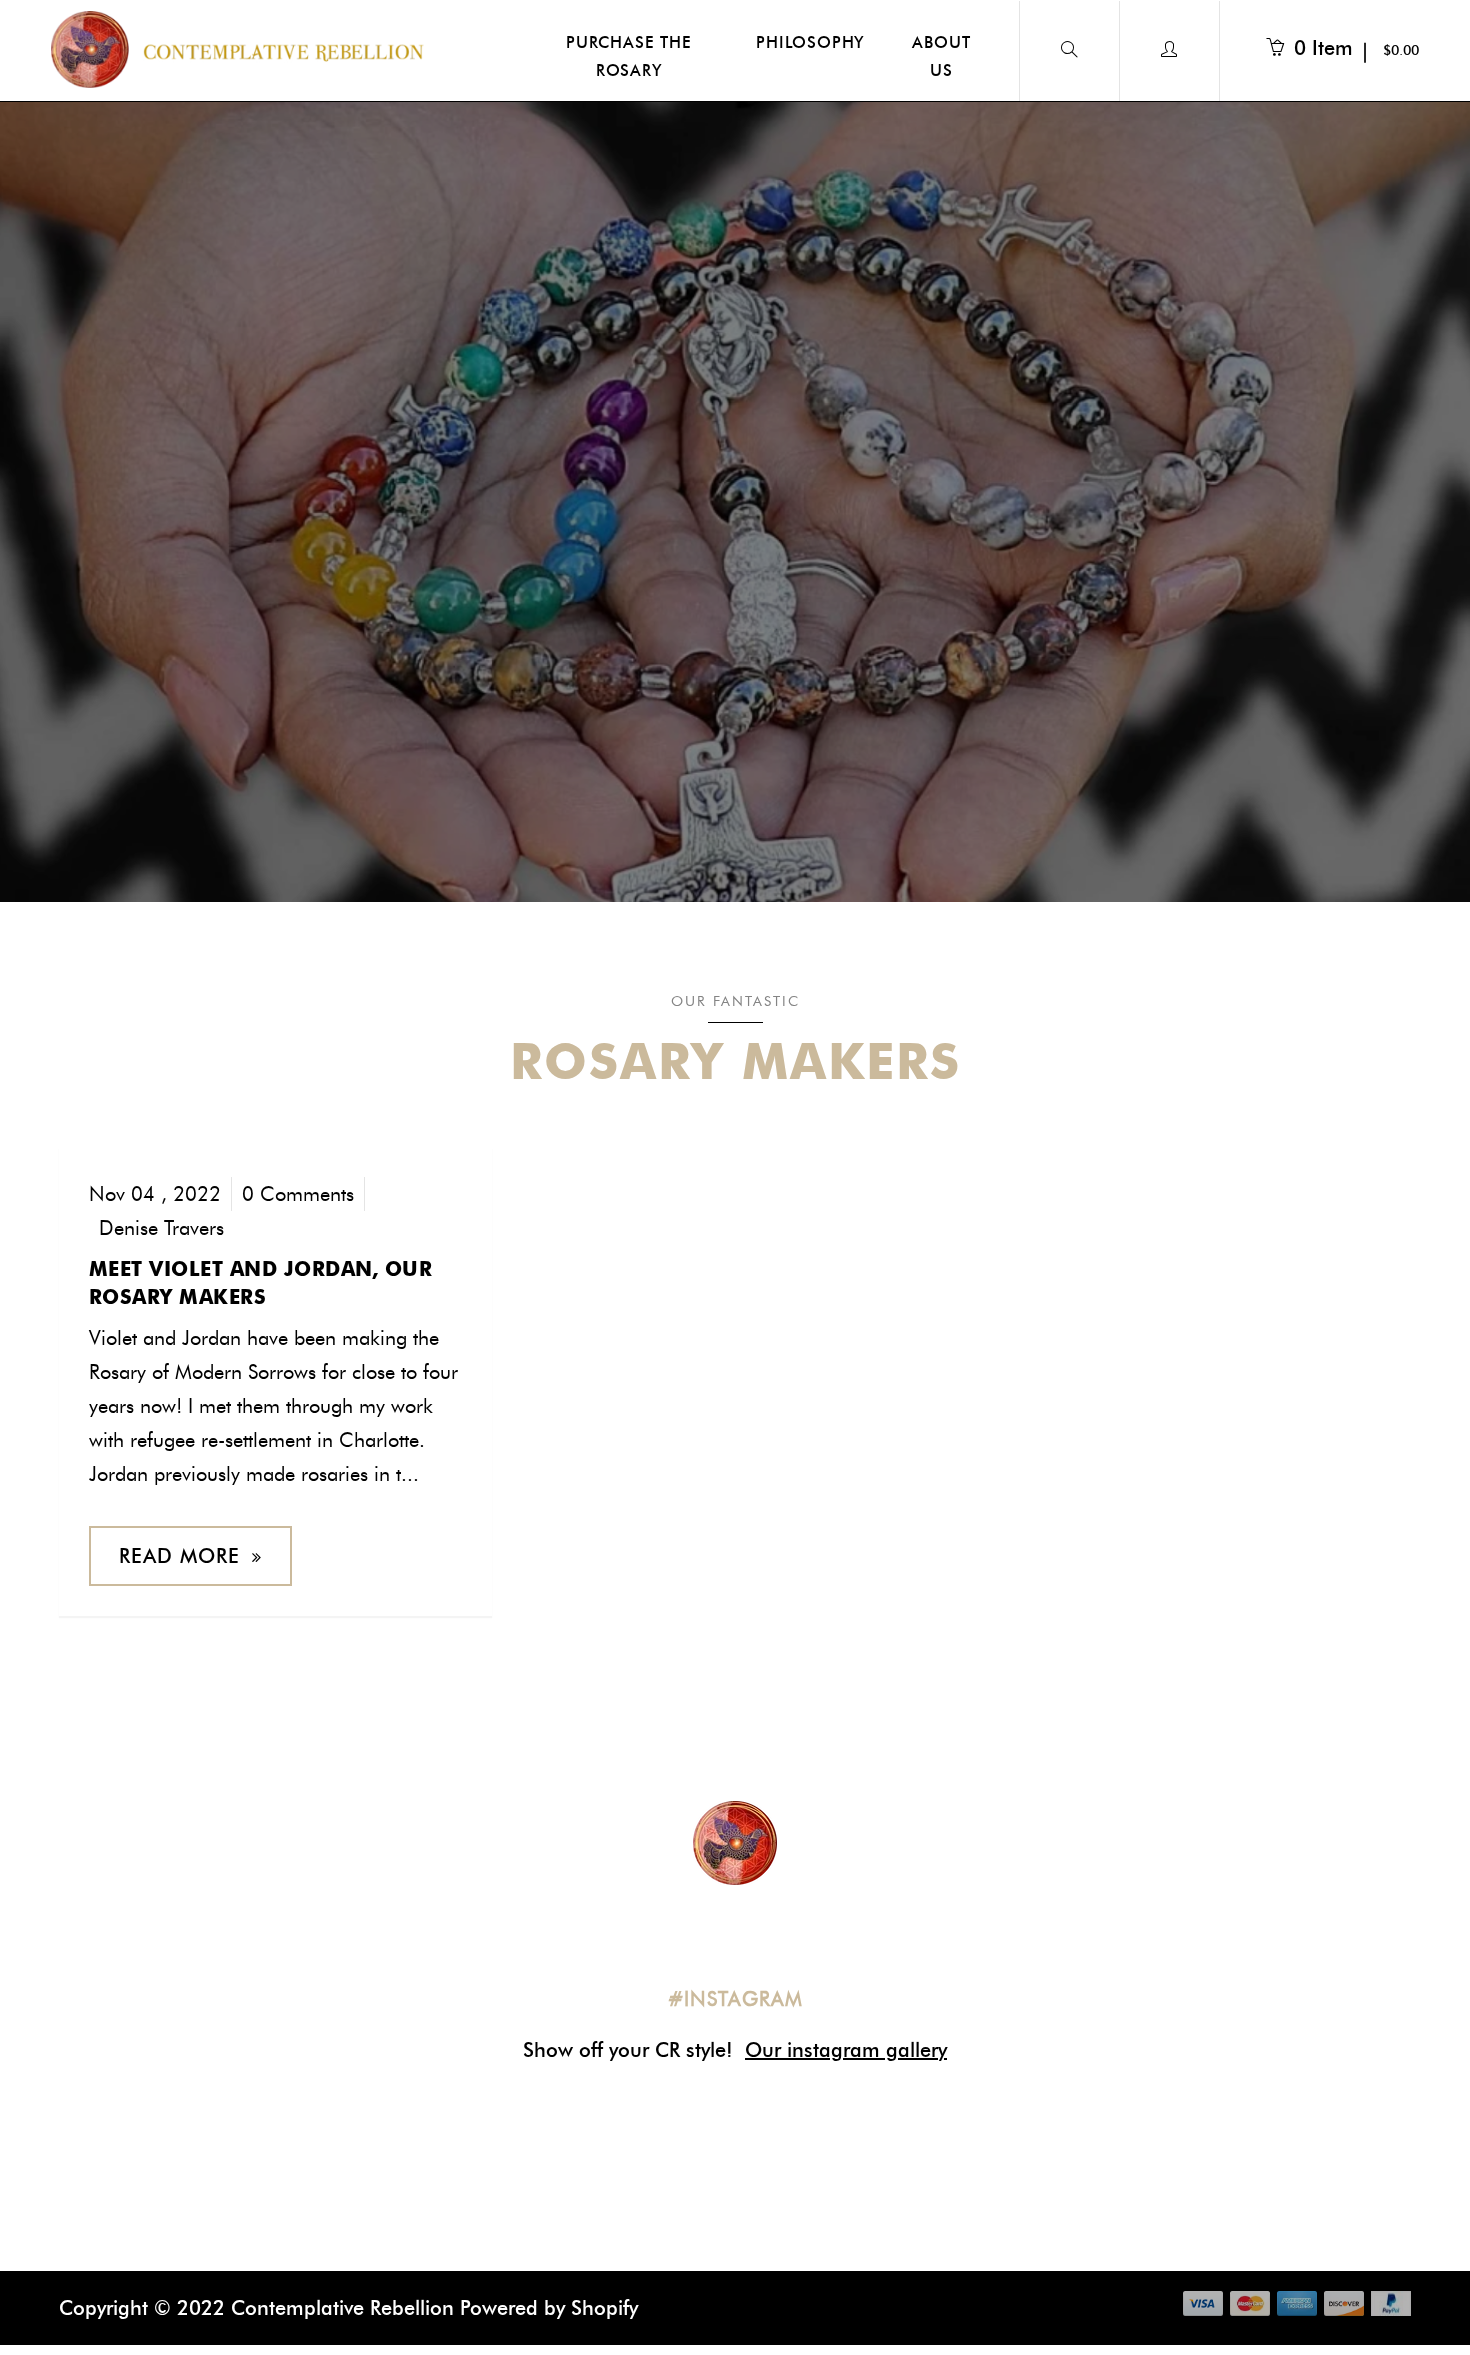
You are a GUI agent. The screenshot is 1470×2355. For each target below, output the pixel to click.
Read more (179, 1556)
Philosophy (810, 42)
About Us (941, 56)
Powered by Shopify (549, 2308)
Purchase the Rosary (629, 56)
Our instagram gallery (846, 2050)
